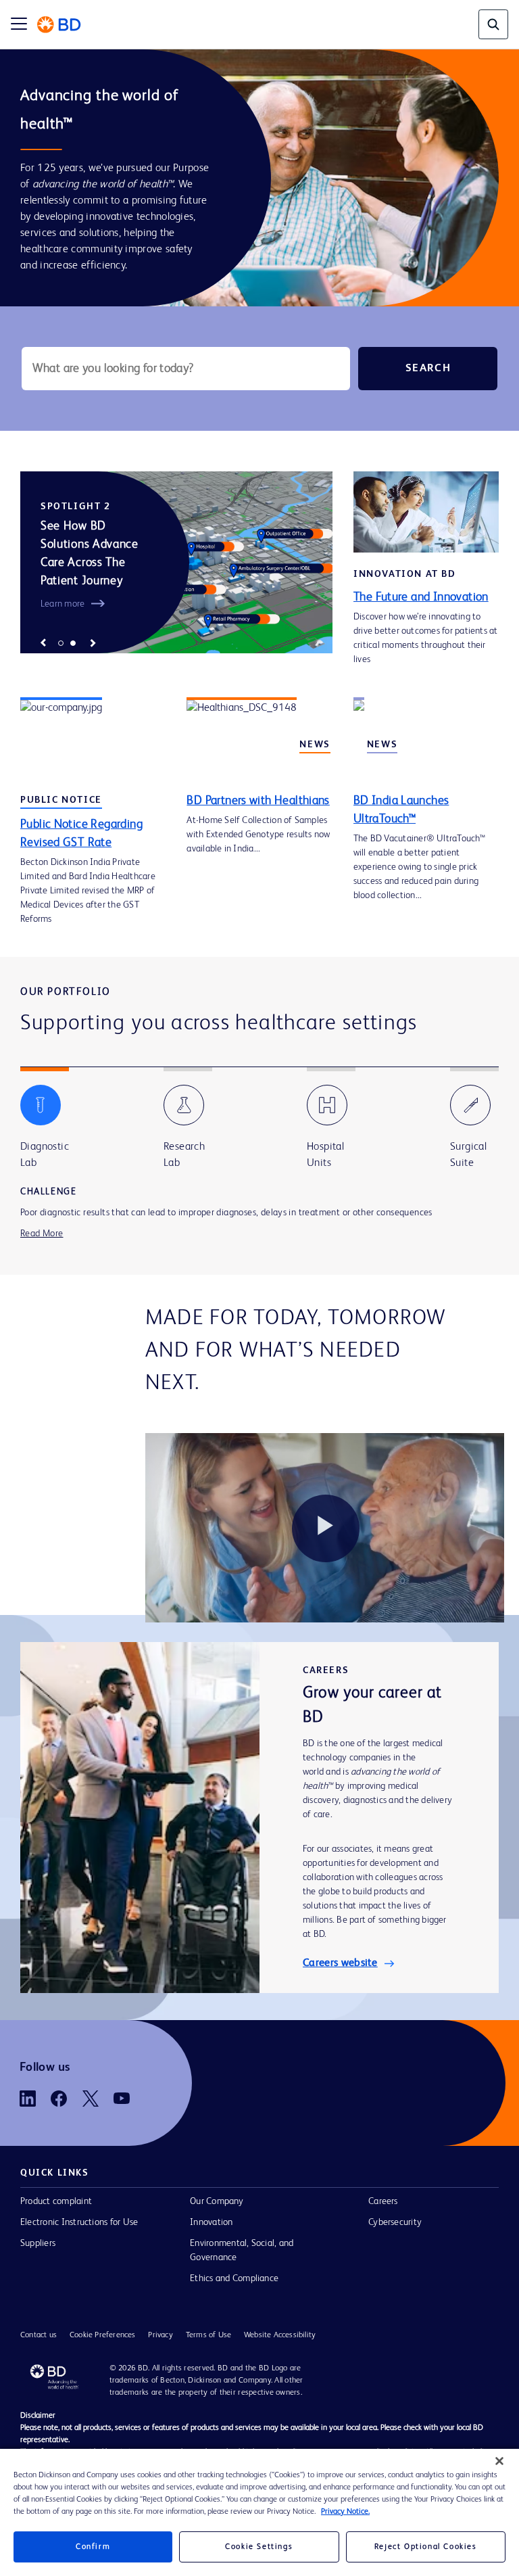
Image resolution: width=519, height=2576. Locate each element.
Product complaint (56, 2203)
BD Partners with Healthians (258, 801)
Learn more (63, 604)
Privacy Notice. (345, 2512)
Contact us (39, 2337)
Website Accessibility (280, 2337)
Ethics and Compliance (234, 2280)
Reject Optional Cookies (426, 2547)
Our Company (217, 2203)
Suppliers (38, 2245)
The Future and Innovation (421, 597)
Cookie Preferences (103, 2337)
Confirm (93, 2547)
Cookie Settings (259, 2547)
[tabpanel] (176, 562)
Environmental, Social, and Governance (242, 2252)
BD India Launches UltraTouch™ (401, 810)
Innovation (211, 2224)
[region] (259, 2512)
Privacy (160, 2337)
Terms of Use (208, 2337)
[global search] (493, 24)
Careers (383, 2203)
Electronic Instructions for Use (79, 2224)
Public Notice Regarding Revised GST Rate (81, 834)
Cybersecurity (395, 2224)
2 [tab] (73, 643)
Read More (42, 1234)
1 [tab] (61, 643)
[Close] (499, 2461)
